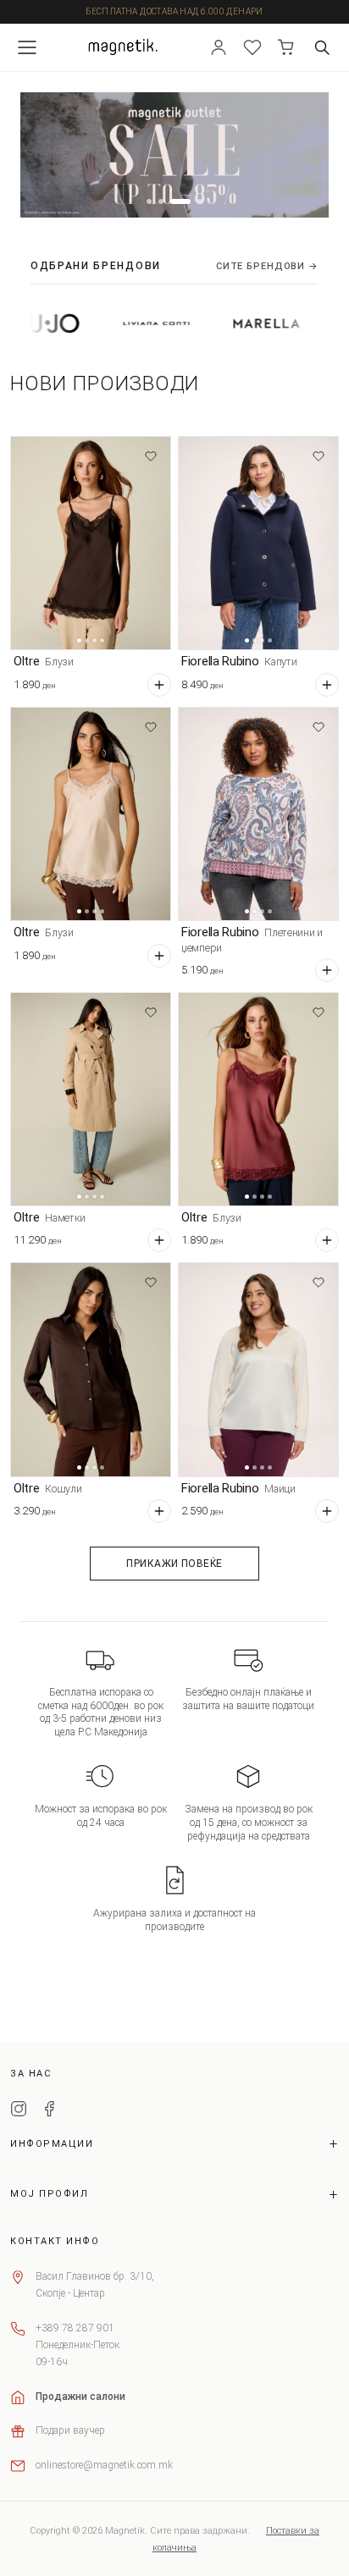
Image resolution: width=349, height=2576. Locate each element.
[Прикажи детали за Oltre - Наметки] (91, 1099)
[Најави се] (219, 47)
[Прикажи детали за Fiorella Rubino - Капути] (258, 543)
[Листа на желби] (252, 47)
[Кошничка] (286, 47)
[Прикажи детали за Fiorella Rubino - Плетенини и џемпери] (258, 814)
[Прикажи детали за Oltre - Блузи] (91, 543)
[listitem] (122, 323)
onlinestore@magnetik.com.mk (104, 2465)
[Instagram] (19, 2111)
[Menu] (27, 47)
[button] (149, 201)
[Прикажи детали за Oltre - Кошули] (91, 1369)
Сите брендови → (267, 266)
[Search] (322, 47)
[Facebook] (49, 2111)
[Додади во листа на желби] (151, 456)
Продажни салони (80, 2397)
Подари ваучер (70, 2430)
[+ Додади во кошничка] (159, 685)
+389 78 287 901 (75, 2328)
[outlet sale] (174, 155)
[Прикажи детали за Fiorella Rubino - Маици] (258, 1369)
